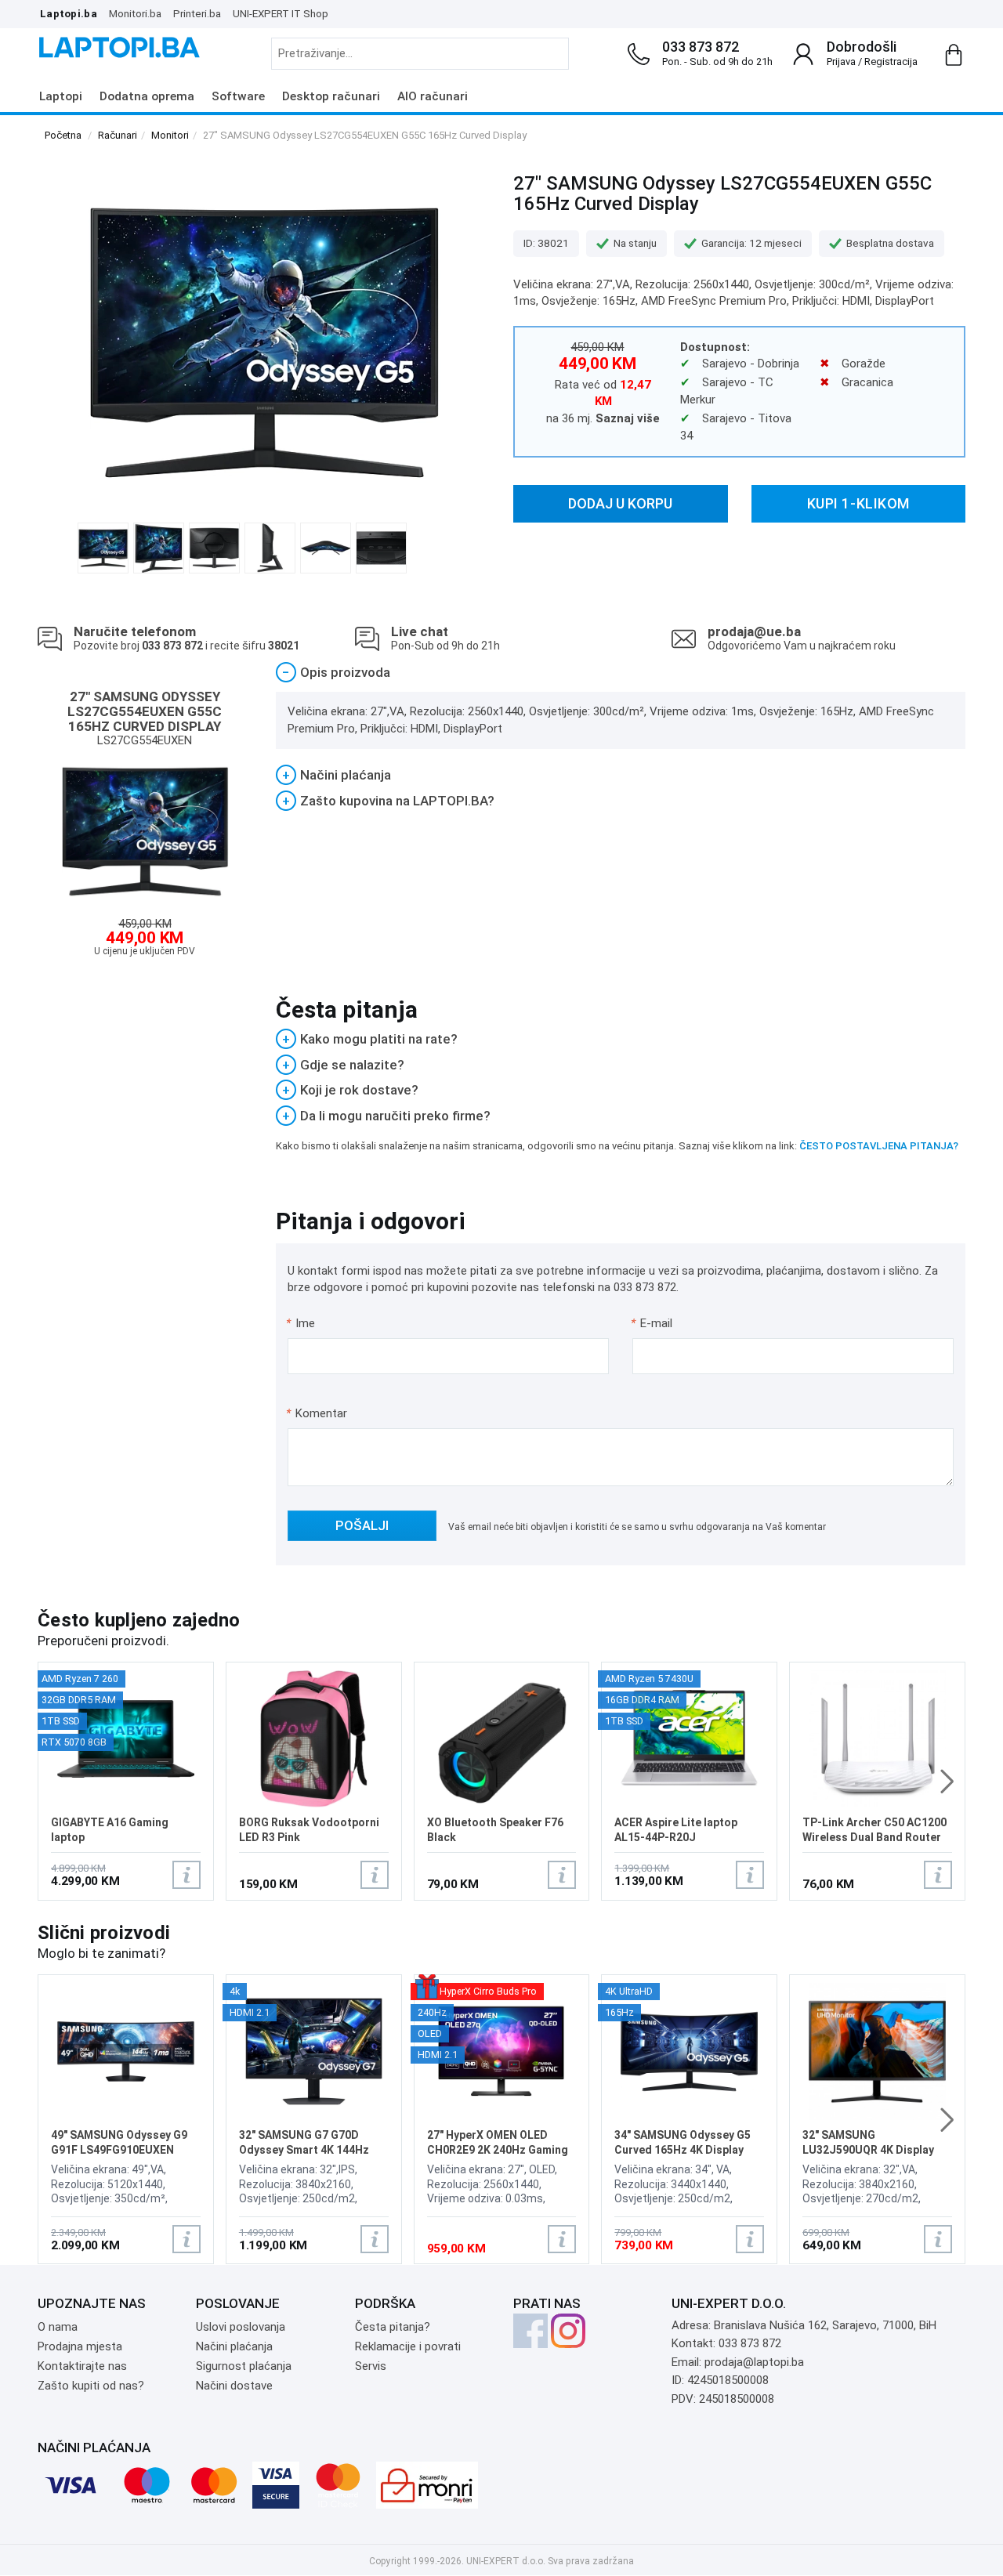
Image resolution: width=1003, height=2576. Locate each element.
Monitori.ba (135, 13)
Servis (371, 2366)
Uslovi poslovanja (241, 2327)
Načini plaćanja (234, 2346)
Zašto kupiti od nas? (91, 2386)
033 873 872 (701, 47)
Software (238, 96)
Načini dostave (234, 2386)
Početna (63, 135)
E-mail (652, 1323)
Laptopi (61, 96)
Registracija (891, 62)
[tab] (621, 673)
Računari (118, 135)
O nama (58, 2327)
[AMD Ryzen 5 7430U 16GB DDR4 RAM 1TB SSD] (689, 1737)
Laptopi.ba (69, 13)
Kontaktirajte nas (82, 2366)
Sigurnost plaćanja (244, 2366)
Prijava (841, 62)
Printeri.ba (197, 13)
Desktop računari (331, 96)
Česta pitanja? (393, 2327)
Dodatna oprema (147, 96)
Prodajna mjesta (80, 2346)
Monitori (170, 135)
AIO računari (433, 96)
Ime (301, 1323)
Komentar (317, 1413)
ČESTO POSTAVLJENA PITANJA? (879, 1146)
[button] (947, 1782)
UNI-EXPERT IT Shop (281, 13)
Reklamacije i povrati (408, 2346)
